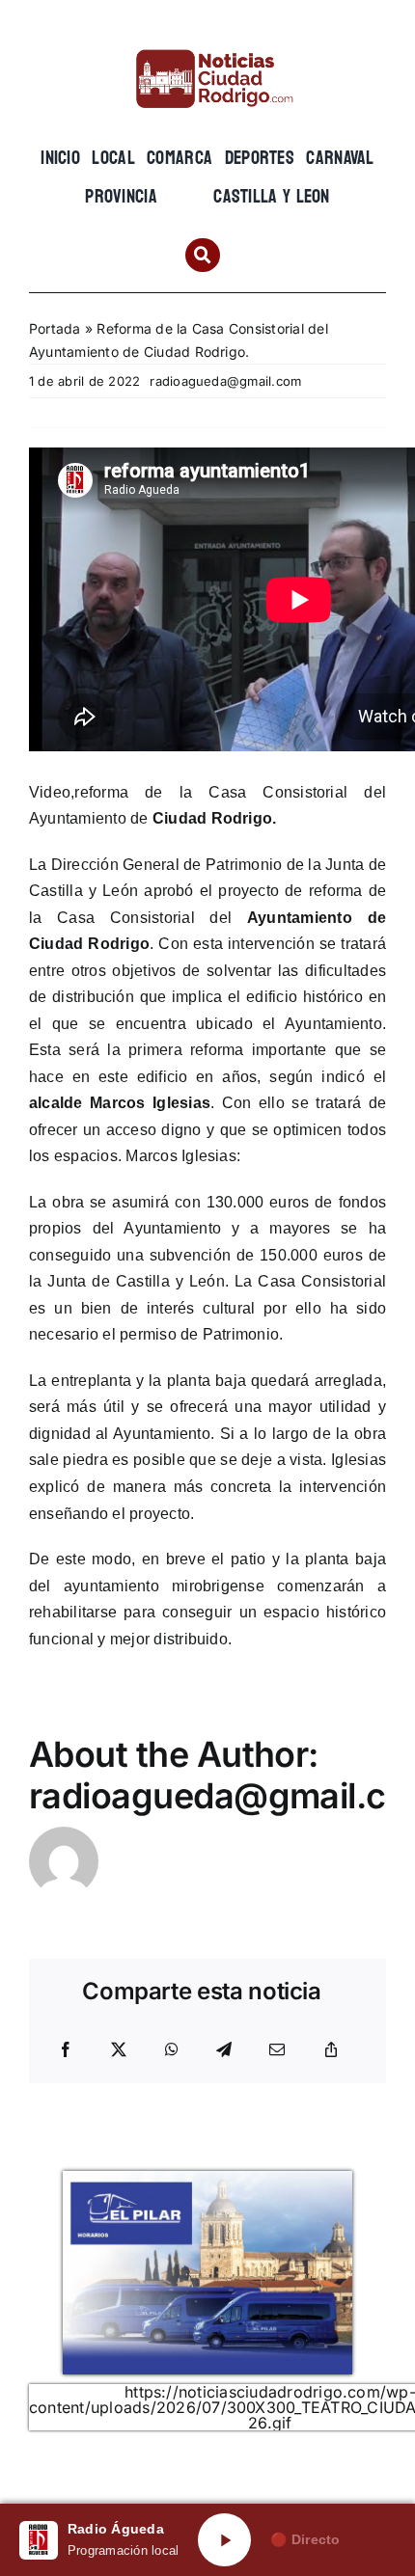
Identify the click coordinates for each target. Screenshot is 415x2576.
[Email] (277, 2050)
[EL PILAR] (207, 2179)
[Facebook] (66, 2050)
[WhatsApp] (172, 2050)
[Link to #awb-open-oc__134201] (202, 255)
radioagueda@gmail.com (225, 381)
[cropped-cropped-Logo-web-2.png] (207, 45)
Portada (55, 328)
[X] (119, 2050)
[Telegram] (224, 2050)
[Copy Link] (331, 2050)
